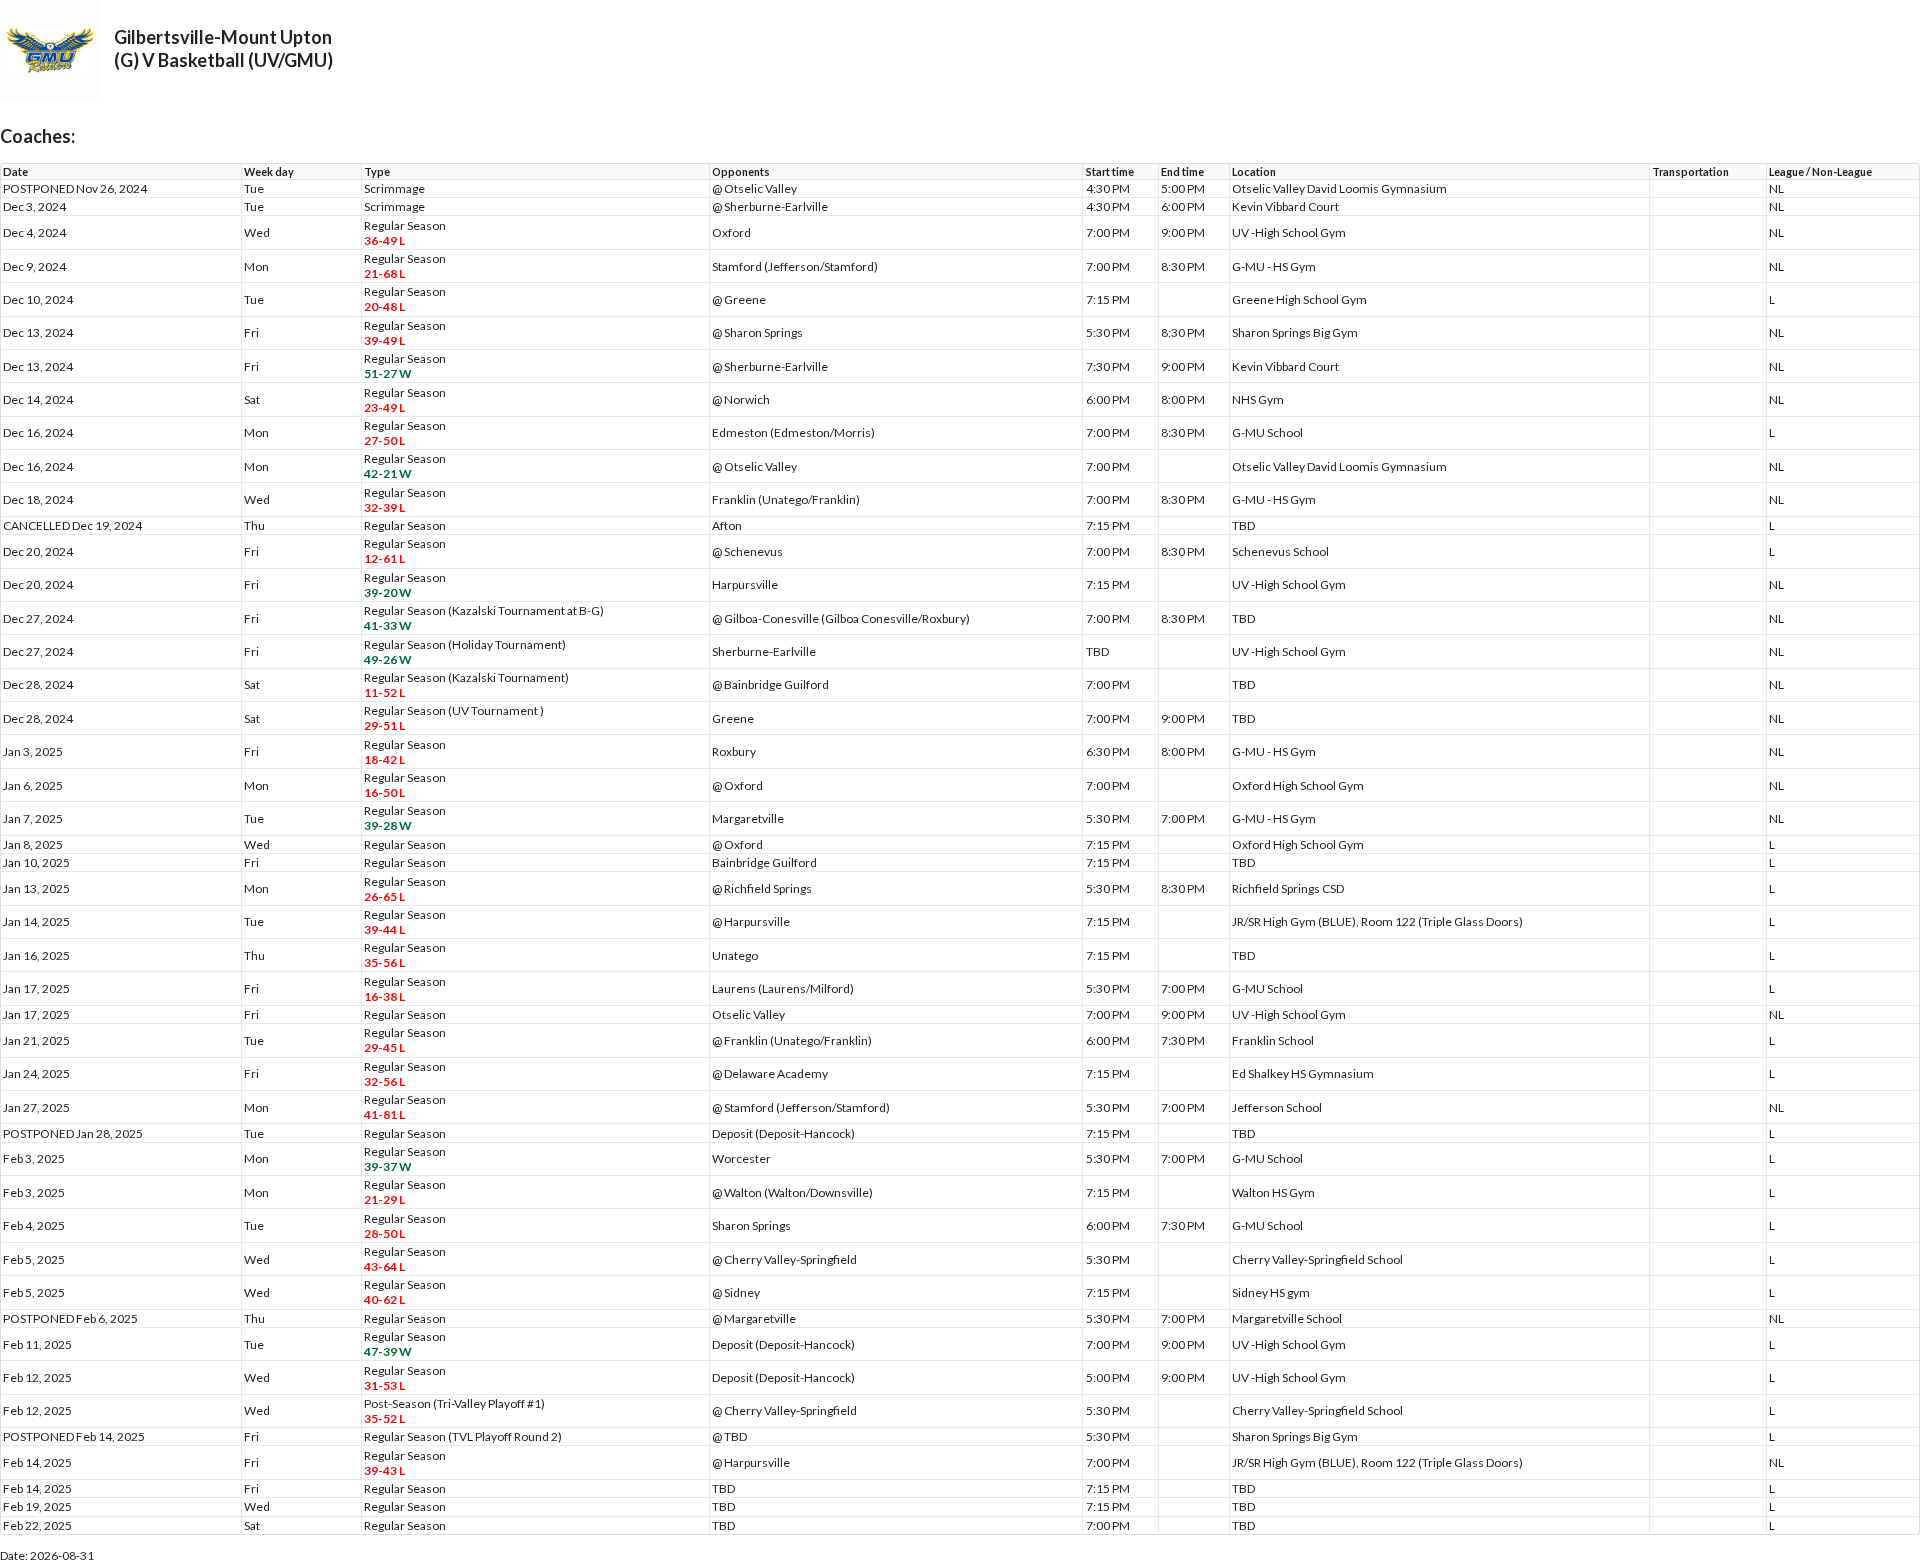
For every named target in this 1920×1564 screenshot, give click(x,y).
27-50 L (384, 440)
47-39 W (388, 1351)
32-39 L (384, 507)
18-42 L (384, 759)
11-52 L (384, 692)
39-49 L (384, 340)
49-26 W (388, 659)
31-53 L (384, 1385)
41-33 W (388, 625)
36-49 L (384, 240)
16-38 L (384, 996)
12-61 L (384, 558)
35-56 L (384, 962)
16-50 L (384, 792)
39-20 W (388, 592)
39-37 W (388, 1166)
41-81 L (384, 1114)
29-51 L (384, 725)
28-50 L (384, 1233)
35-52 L (384, 1418)
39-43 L (384, 1470)
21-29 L (384, 1199)
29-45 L (384, 1047)
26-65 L (384, 896)
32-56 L (384, 1081)
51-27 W (388, 373)
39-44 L (384, 929)
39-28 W (388, 825)
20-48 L (384, 306)
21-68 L (384, 273)
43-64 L (384, 1266)
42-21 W (388, 473)
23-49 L (384, 407)
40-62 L (384, 1299)
